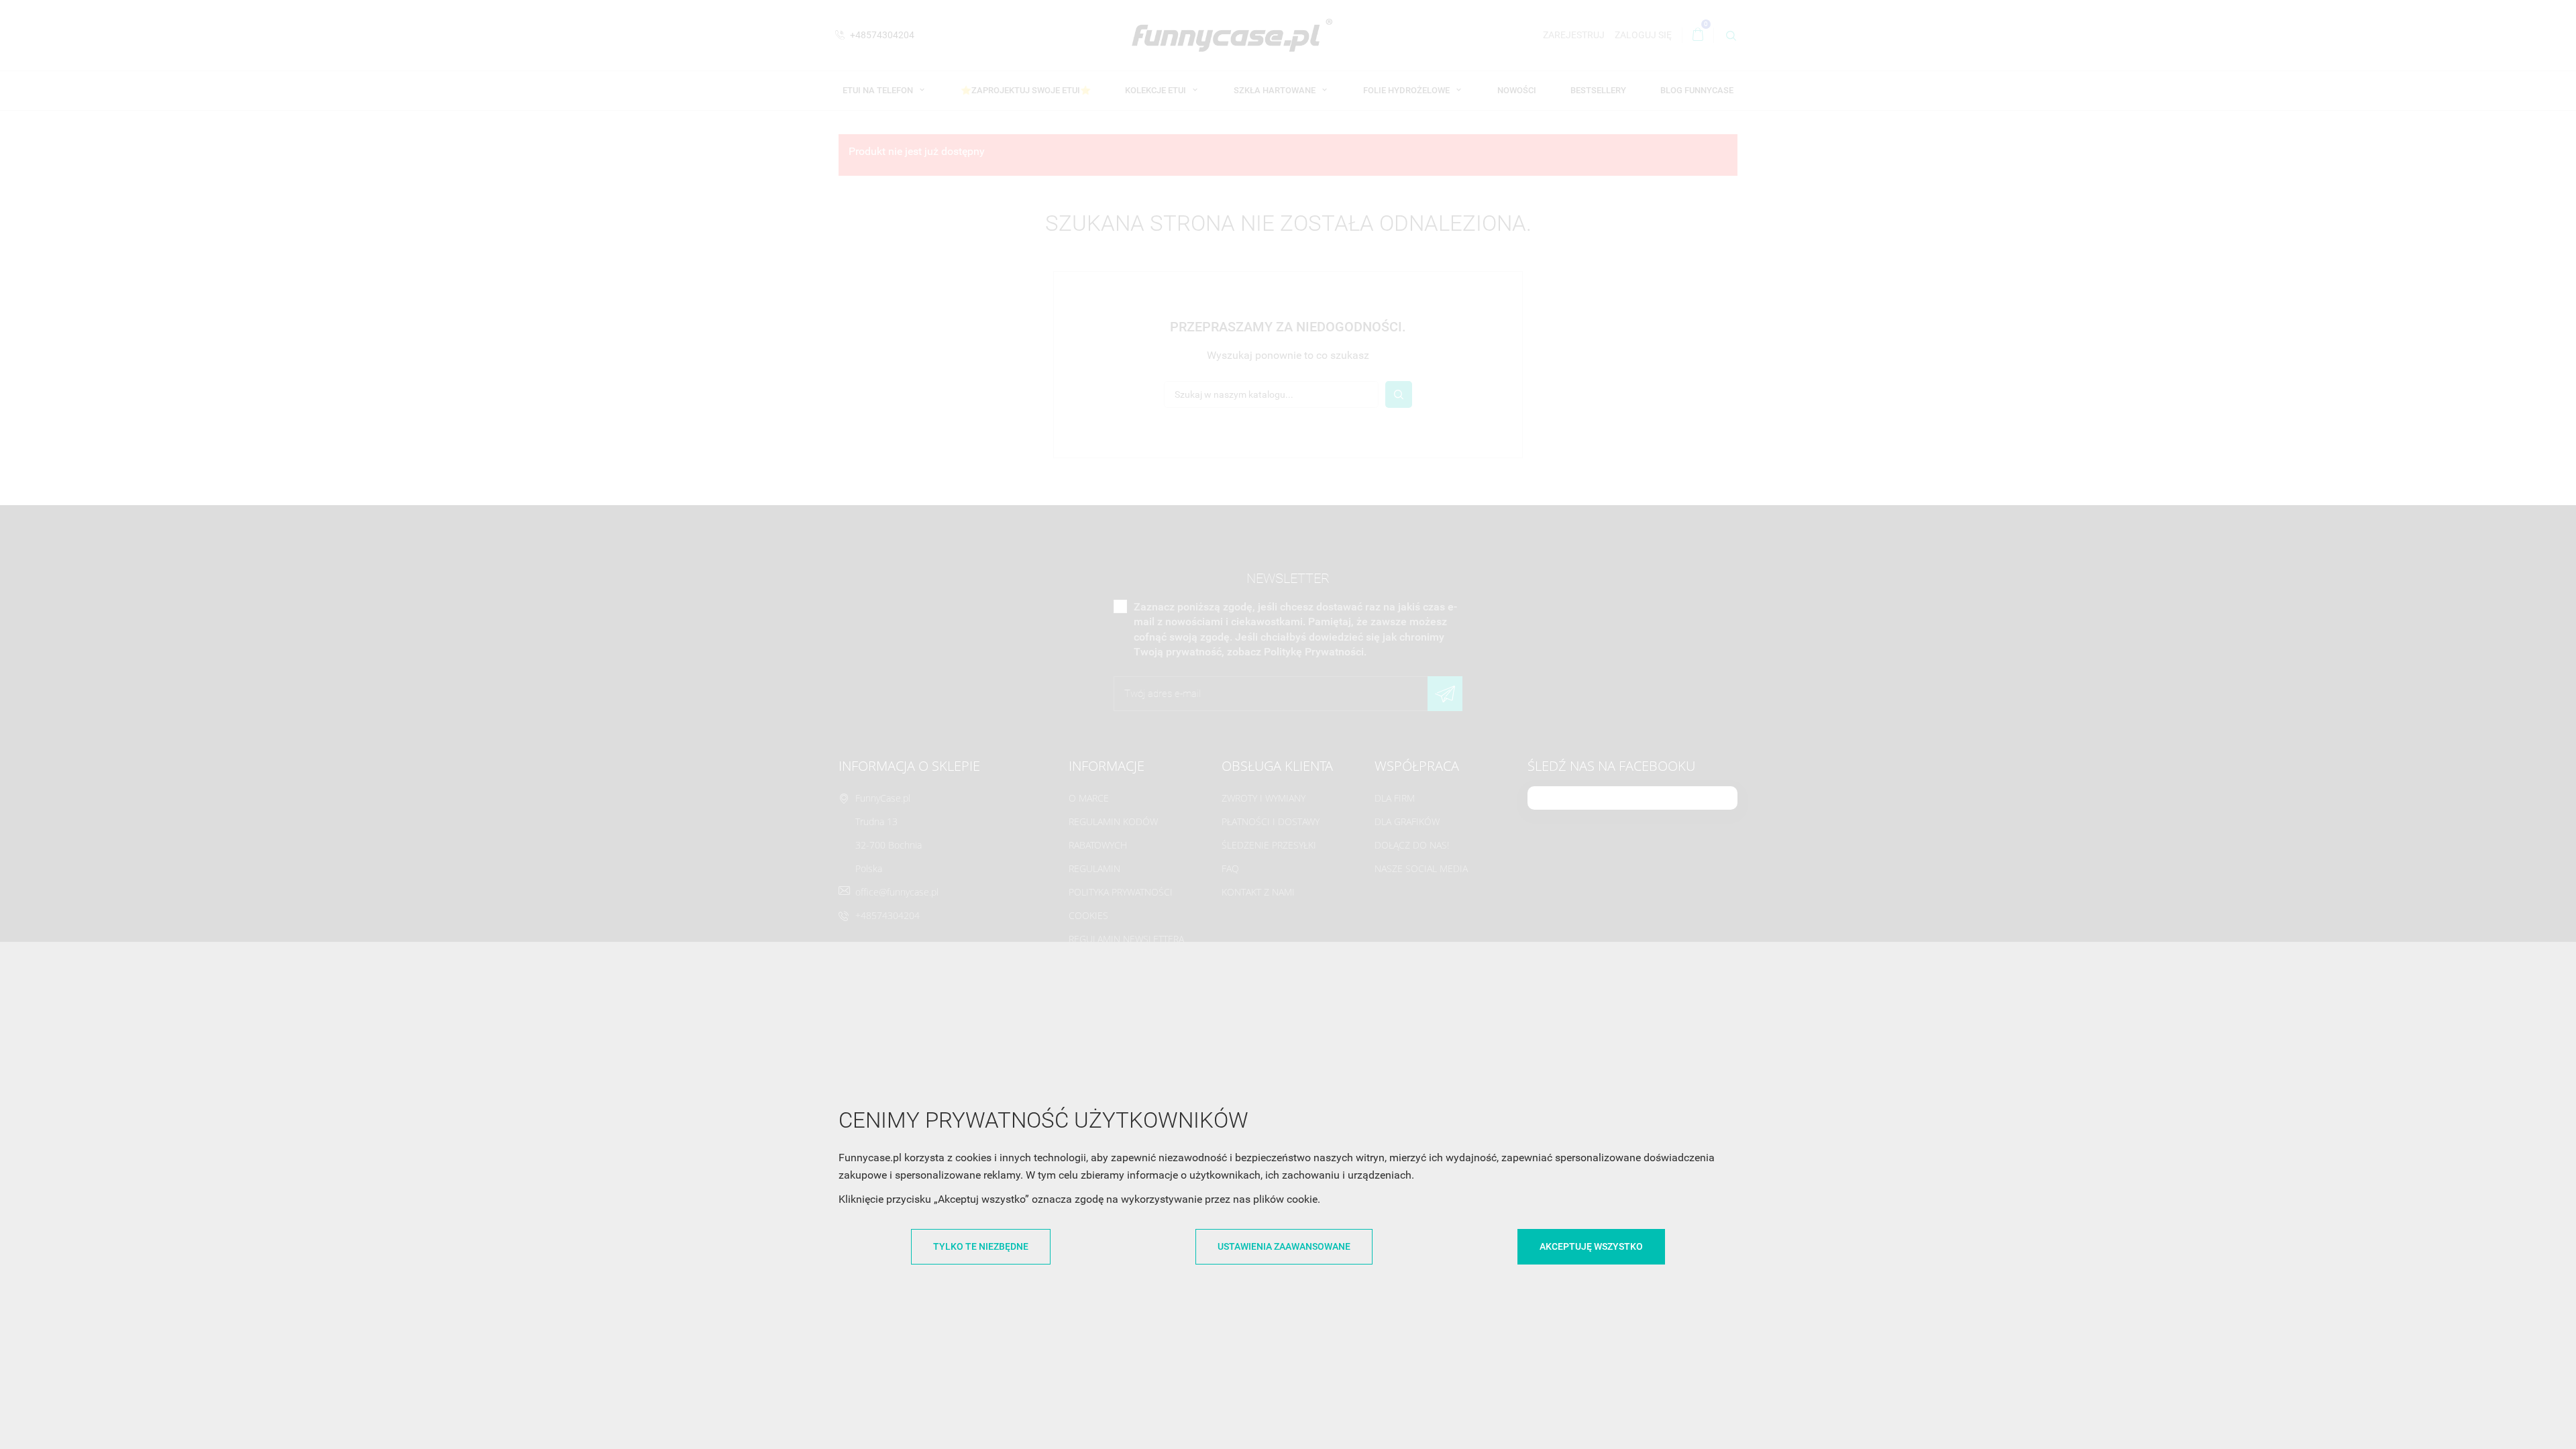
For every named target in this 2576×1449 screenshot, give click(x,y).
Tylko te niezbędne (981, 1246)
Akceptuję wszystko (1591, 1246)
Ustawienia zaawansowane (1284, 1246)
